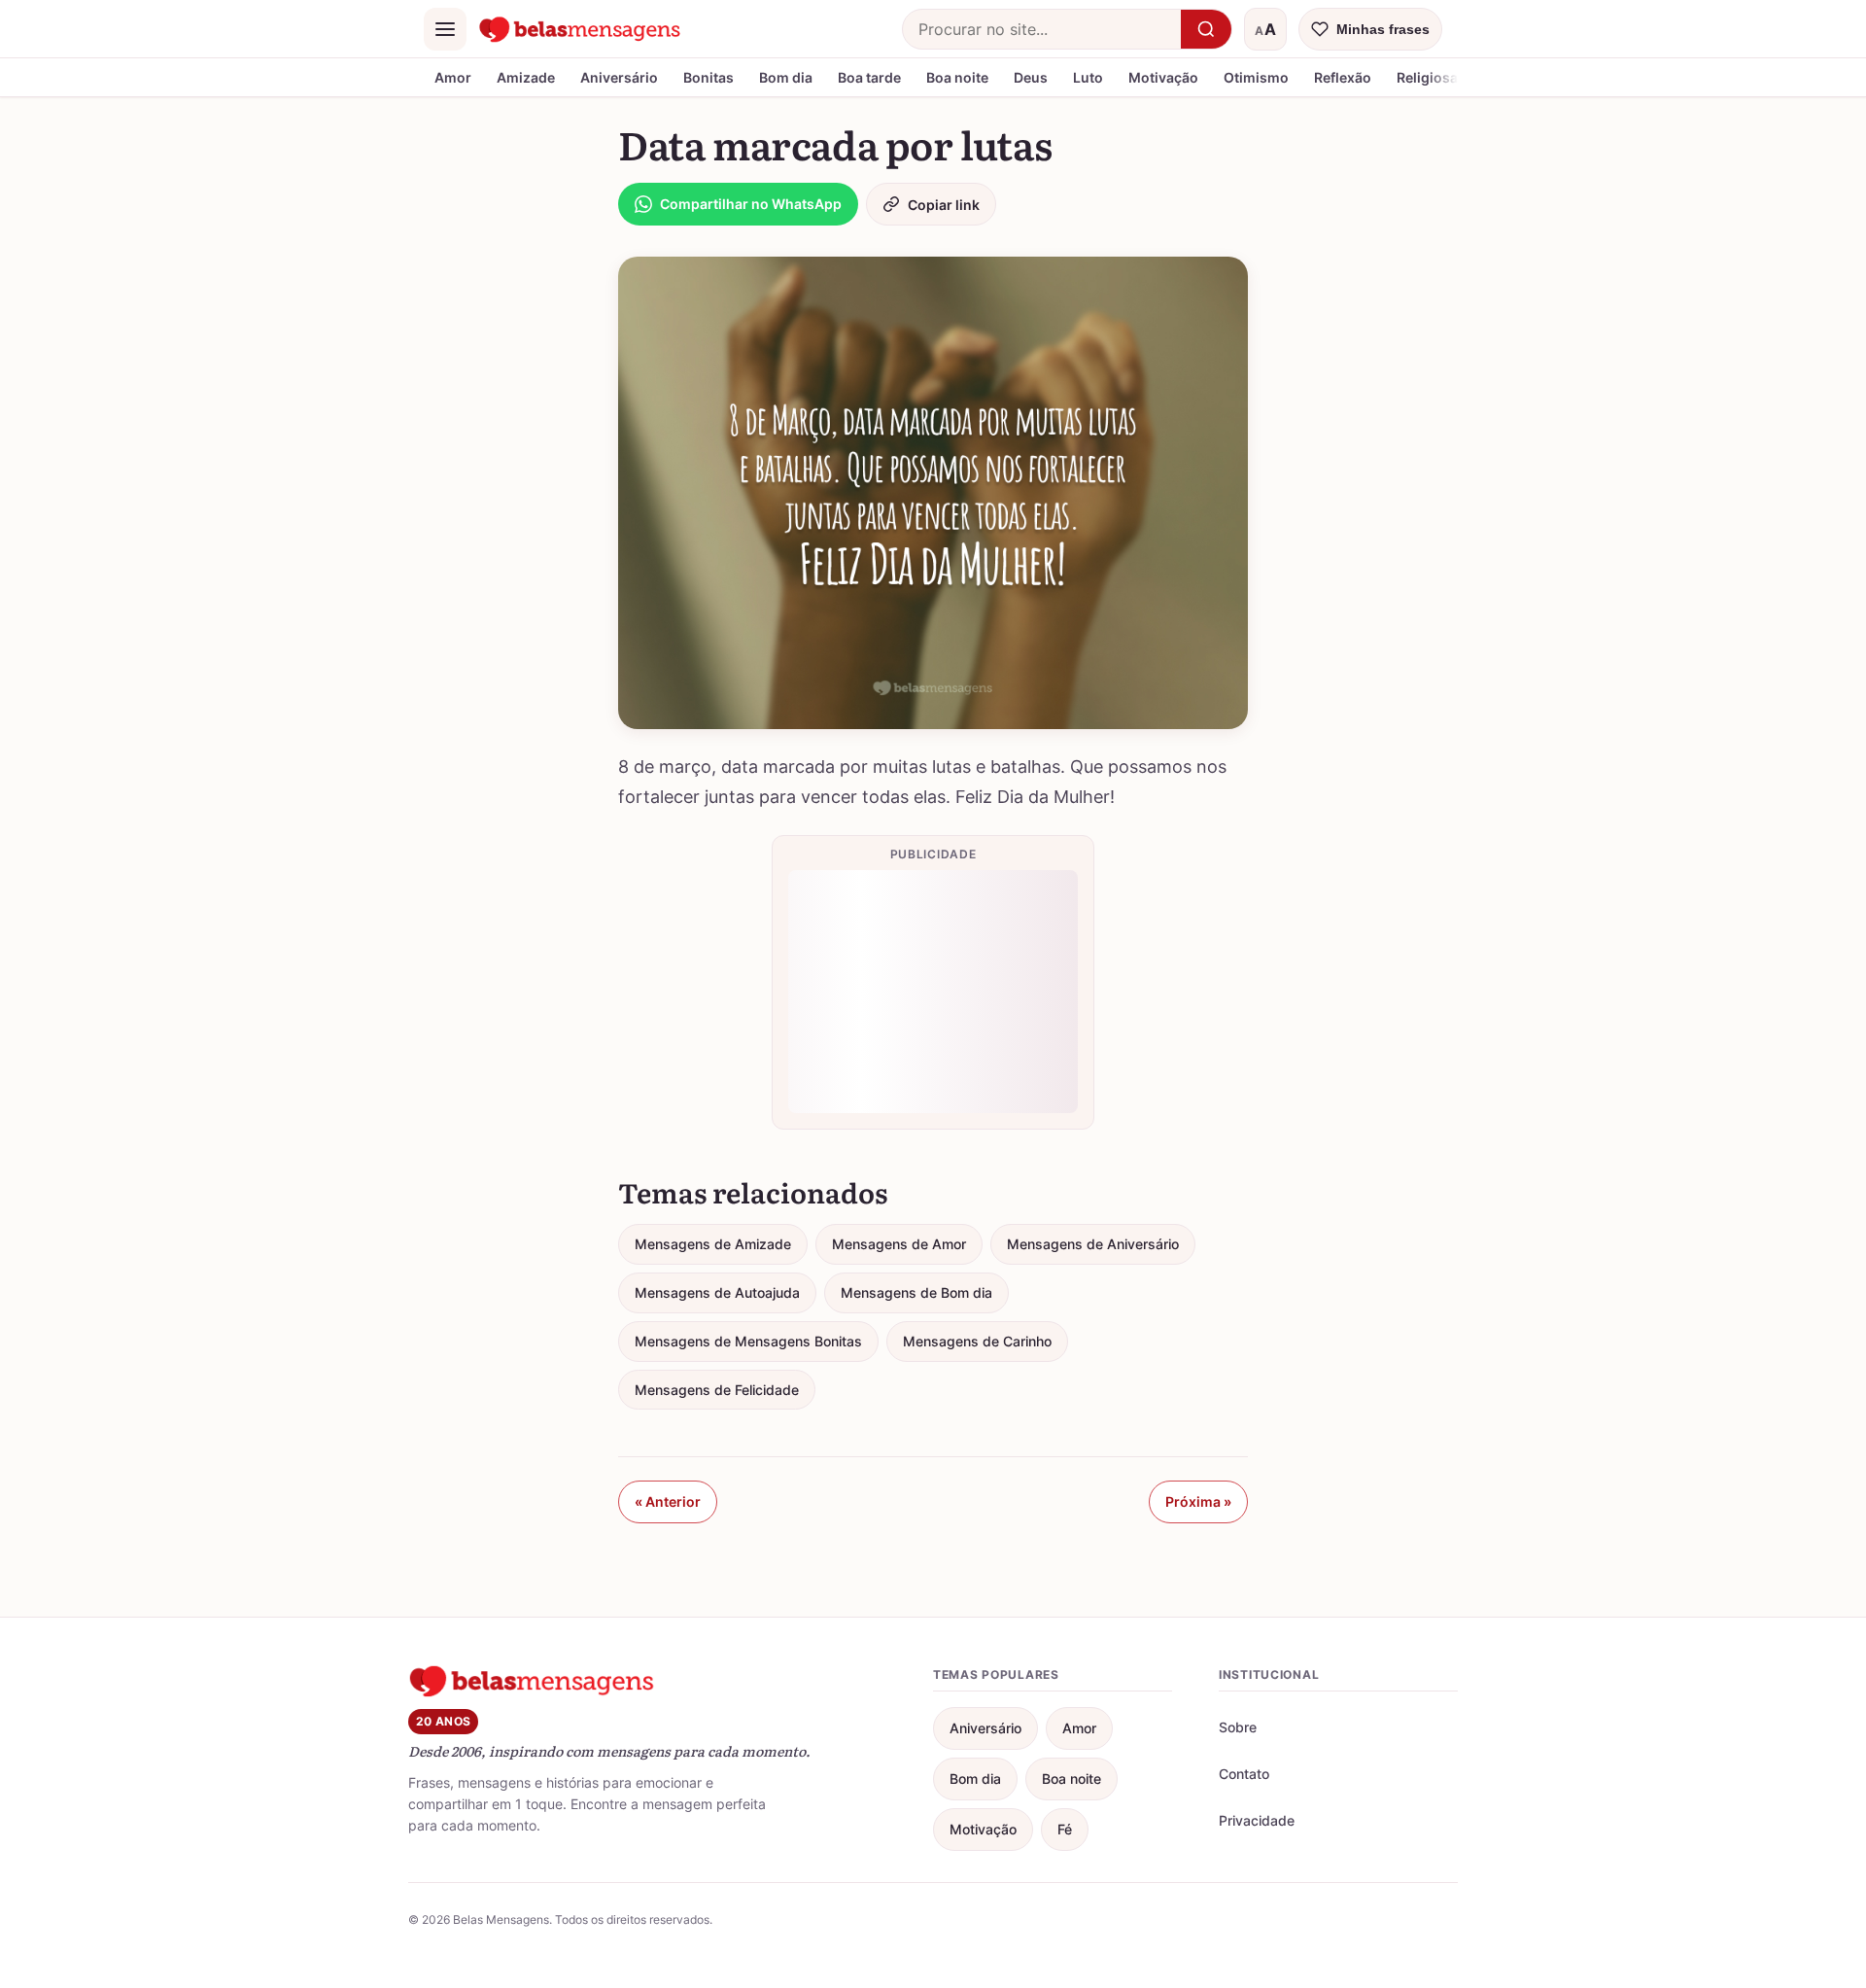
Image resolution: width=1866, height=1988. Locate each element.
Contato (1244, 1774)
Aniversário (619, 77)
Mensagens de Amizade (713, 1244)
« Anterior (668, 1501)
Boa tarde (869, 77)
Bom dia (786, 77)
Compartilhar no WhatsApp (751, 204)
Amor (453, 77)
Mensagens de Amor (899, 1244)
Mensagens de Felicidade (717, 1390)
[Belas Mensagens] (580, 29)
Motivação (1163, 77)
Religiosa (1427, 77)
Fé (1065, 1829)
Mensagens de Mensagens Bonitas (748, 1341)
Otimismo (1256, 77)
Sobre (1238, 1727)
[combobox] (1042, 29)
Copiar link (944, 205)
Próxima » (1198, 1501)
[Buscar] (1206, 29)
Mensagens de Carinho (977, 1341)
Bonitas (708, 77)
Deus (1031, 77)
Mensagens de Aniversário (1093, 1244)
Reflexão (1343, 77)
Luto (1088, 77)
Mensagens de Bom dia (916, 1292)
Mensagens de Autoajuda (717, 1292)
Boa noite (957, 77)
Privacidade (1257, 1820)
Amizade (526, 77)
